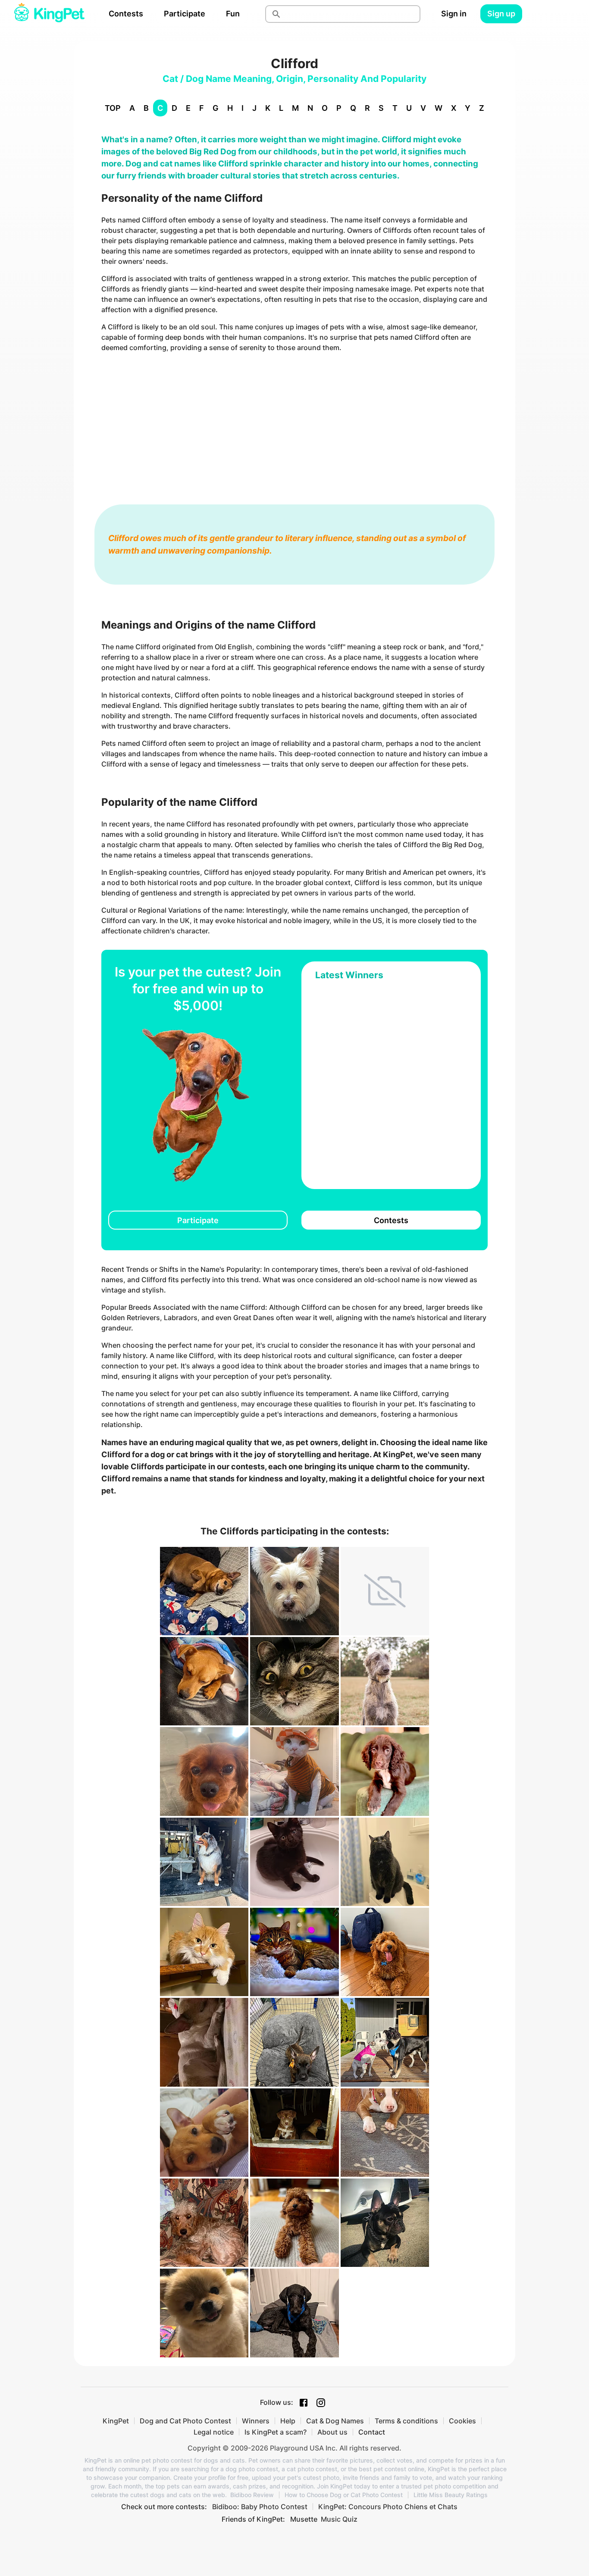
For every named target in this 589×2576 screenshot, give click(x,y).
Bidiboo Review (252, 2495)
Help (288, 2421)
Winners (256, 2421)
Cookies (462, 2421)
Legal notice (214, 2432)
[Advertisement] (294, 420)
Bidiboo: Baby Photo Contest (260, 2507)
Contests (126, 14)
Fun (233, 14)
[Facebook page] (304, 2403)
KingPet (116, 2421)
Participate (185, 14)
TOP (113, 108)
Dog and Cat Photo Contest (185, 2421)
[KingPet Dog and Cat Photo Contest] (49, 14)
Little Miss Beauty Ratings (451, 2495)
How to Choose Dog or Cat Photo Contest (344, 2495)
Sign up (501, 14)
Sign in (454, 14)
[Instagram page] (321, 2403)
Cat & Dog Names (335, 2421)
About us (332, 2432)
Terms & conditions (406, 2421)
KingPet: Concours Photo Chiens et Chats (388, 2507)
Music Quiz (339, 2519)
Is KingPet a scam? (276, 2432)
